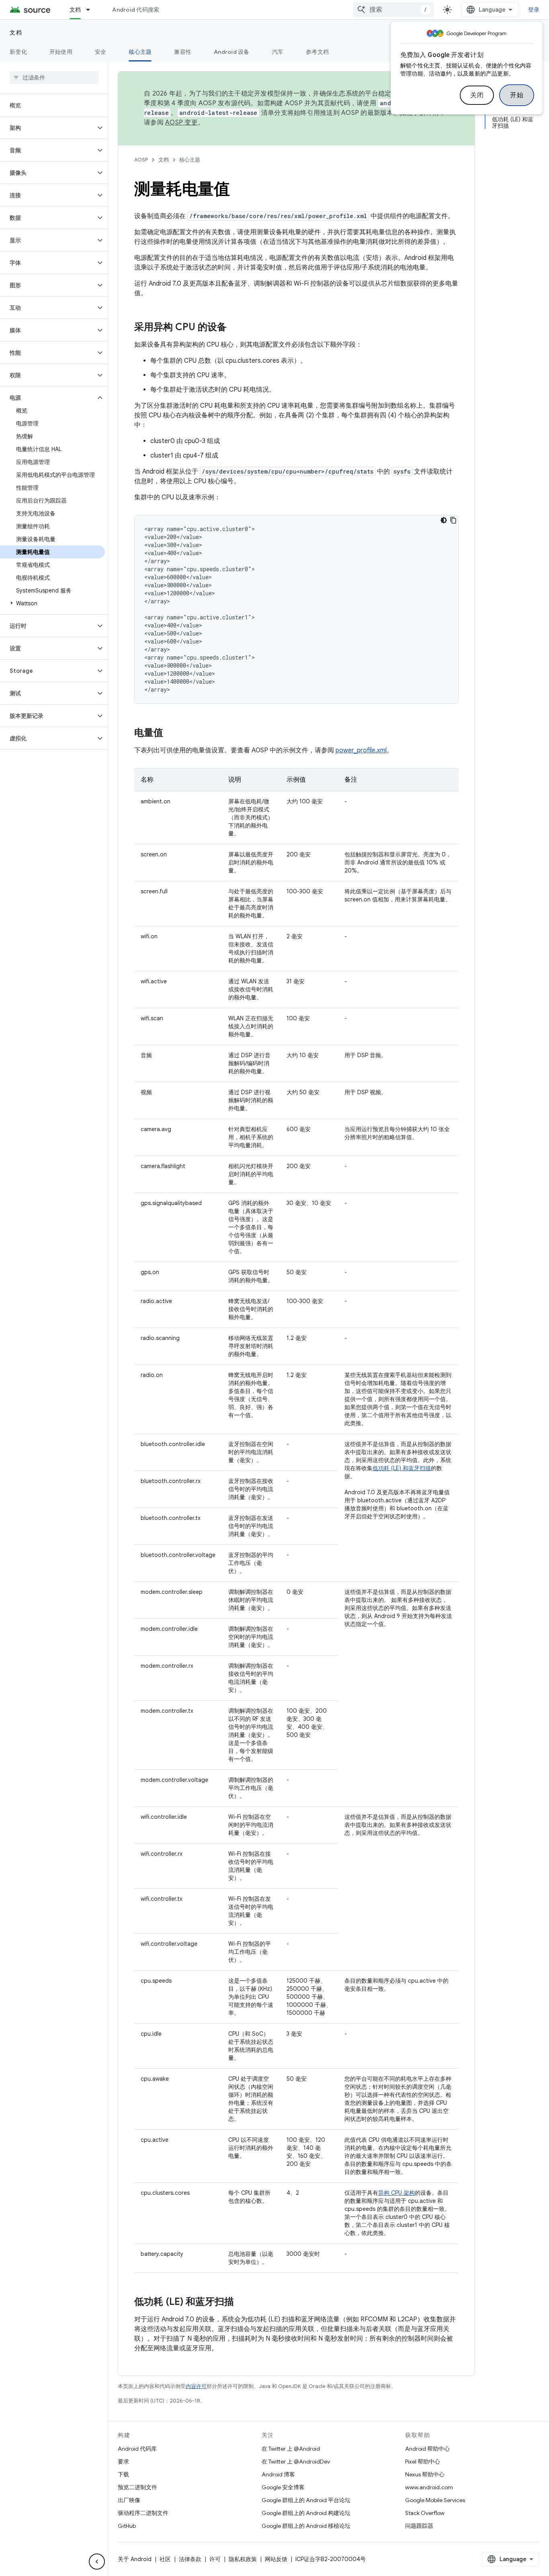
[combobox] (393, 10)
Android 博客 (278, 2474)
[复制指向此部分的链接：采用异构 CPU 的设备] (235, 328)
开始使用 (61, 52)
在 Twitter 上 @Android (291, 2449)
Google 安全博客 (283, 2487)
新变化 (18, 52)
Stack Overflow (425, 2513)
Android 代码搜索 (136, 10)
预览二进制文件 (137, 2487)
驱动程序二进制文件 (143, 2513)
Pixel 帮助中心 (423, 2462)
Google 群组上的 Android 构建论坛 (306, 2513)
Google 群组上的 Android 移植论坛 (306, 2526)
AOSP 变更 (181, 123)
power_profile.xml (361, 750)
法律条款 (190, 2559)
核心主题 (140, 52)
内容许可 (196, 2386)
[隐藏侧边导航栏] (97, 2562)
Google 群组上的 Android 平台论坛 (306, 2500)
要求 (123, 2462)
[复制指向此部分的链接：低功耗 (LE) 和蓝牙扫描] (242, 2302)
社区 (165, 2559)
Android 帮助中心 (427, 2449)
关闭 (477, 95)
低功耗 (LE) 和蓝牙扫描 (402, 1468)
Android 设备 (232, 52)
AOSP (141, 160)
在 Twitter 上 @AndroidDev (296, 2462)
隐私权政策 (243, 2559)
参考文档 (317, 52)
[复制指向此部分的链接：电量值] (171, 733)
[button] (48, 128)
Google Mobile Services (435, 2500)
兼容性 (183, 52)
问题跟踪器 (419, 2526)
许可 (215, 2559)
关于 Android (135, 2559)
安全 (101, 52)
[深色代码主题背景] (444, 520)
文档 (75, 10)
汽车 (278, 52)
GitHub (127, 2526)
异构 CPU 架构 (396, 2193)
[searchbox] (54, 78)
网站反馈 (276, 2559)
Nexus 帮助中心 (425, 2474)
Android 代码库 (137, 2449)
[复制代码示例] (453, 520)
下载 (123, 2474)
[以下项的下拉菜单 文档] (92, 10)
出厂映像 (129, 2500)
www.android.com (429, 2487)
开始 (517, 95)
